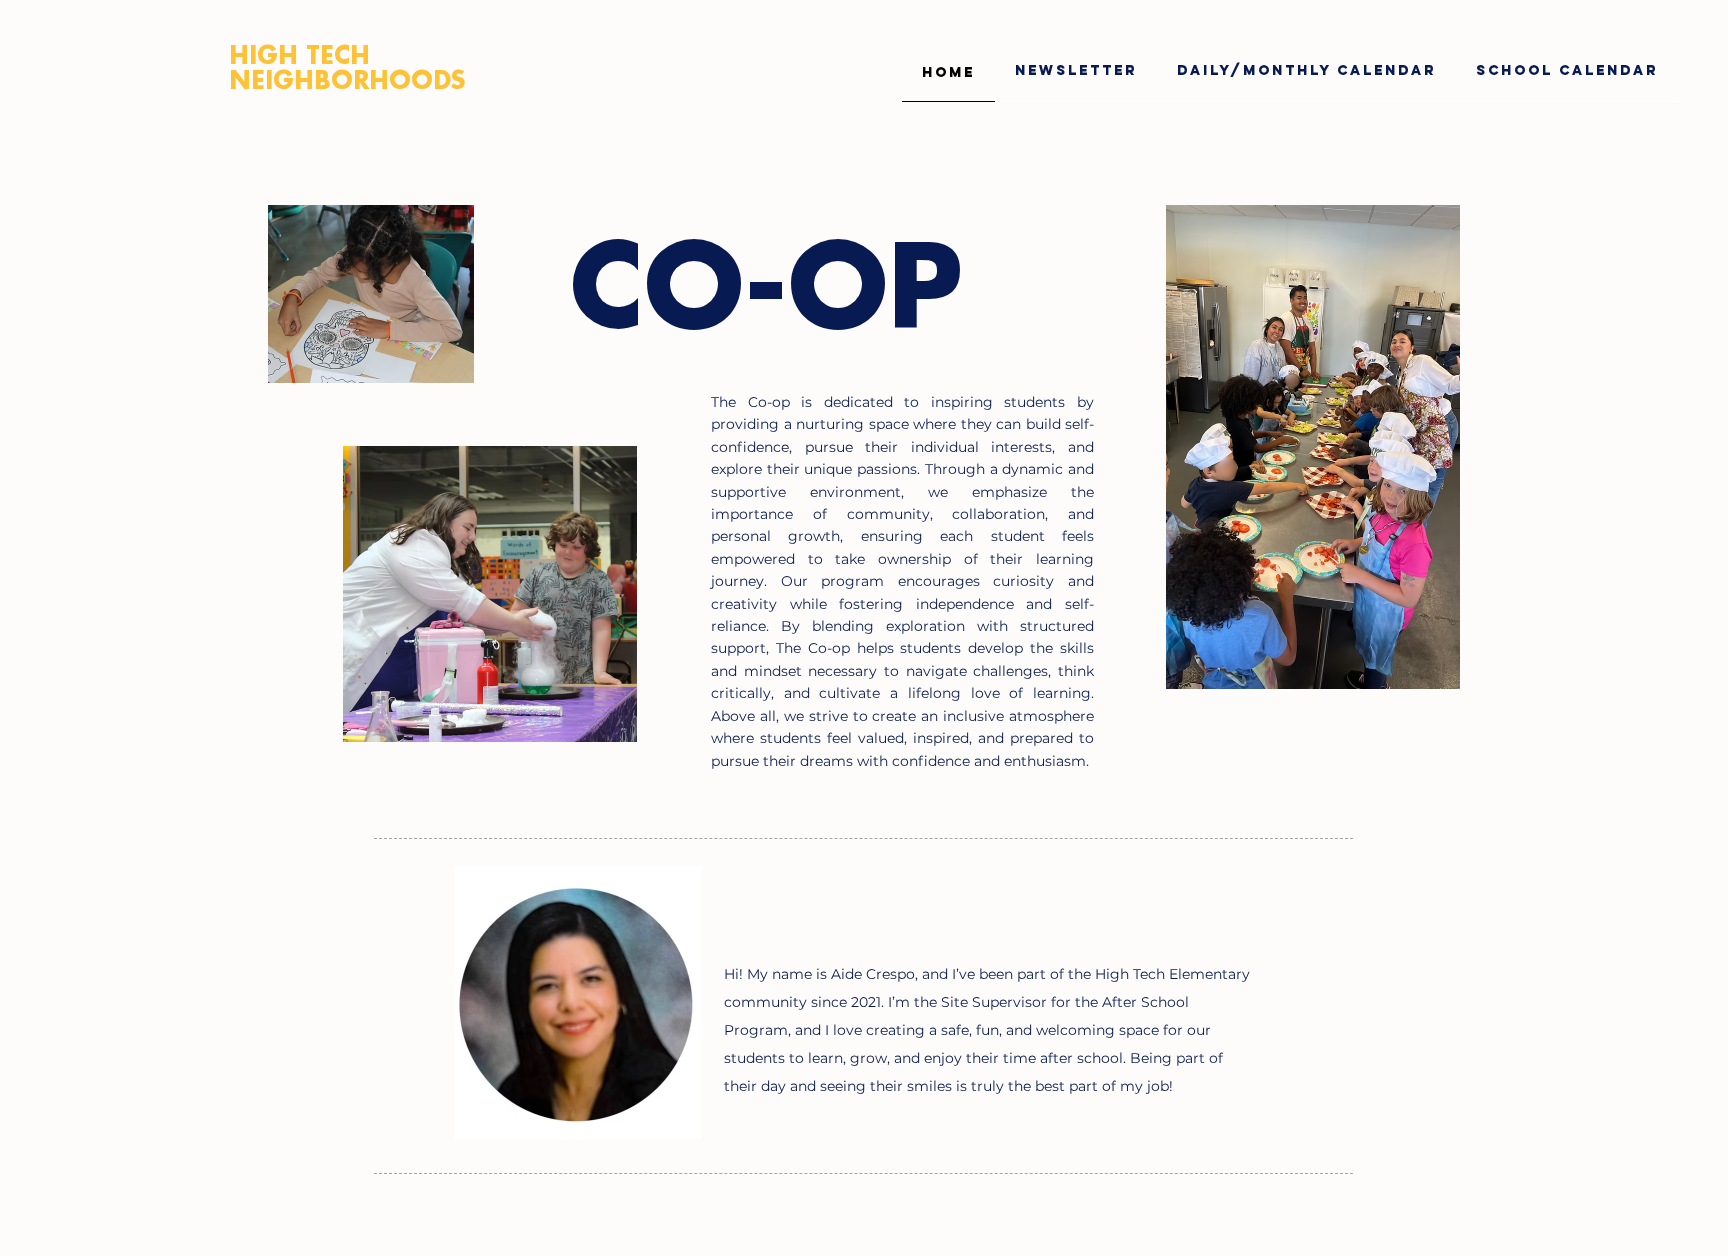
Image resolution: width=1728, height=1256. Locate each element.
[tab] (948, 70)
